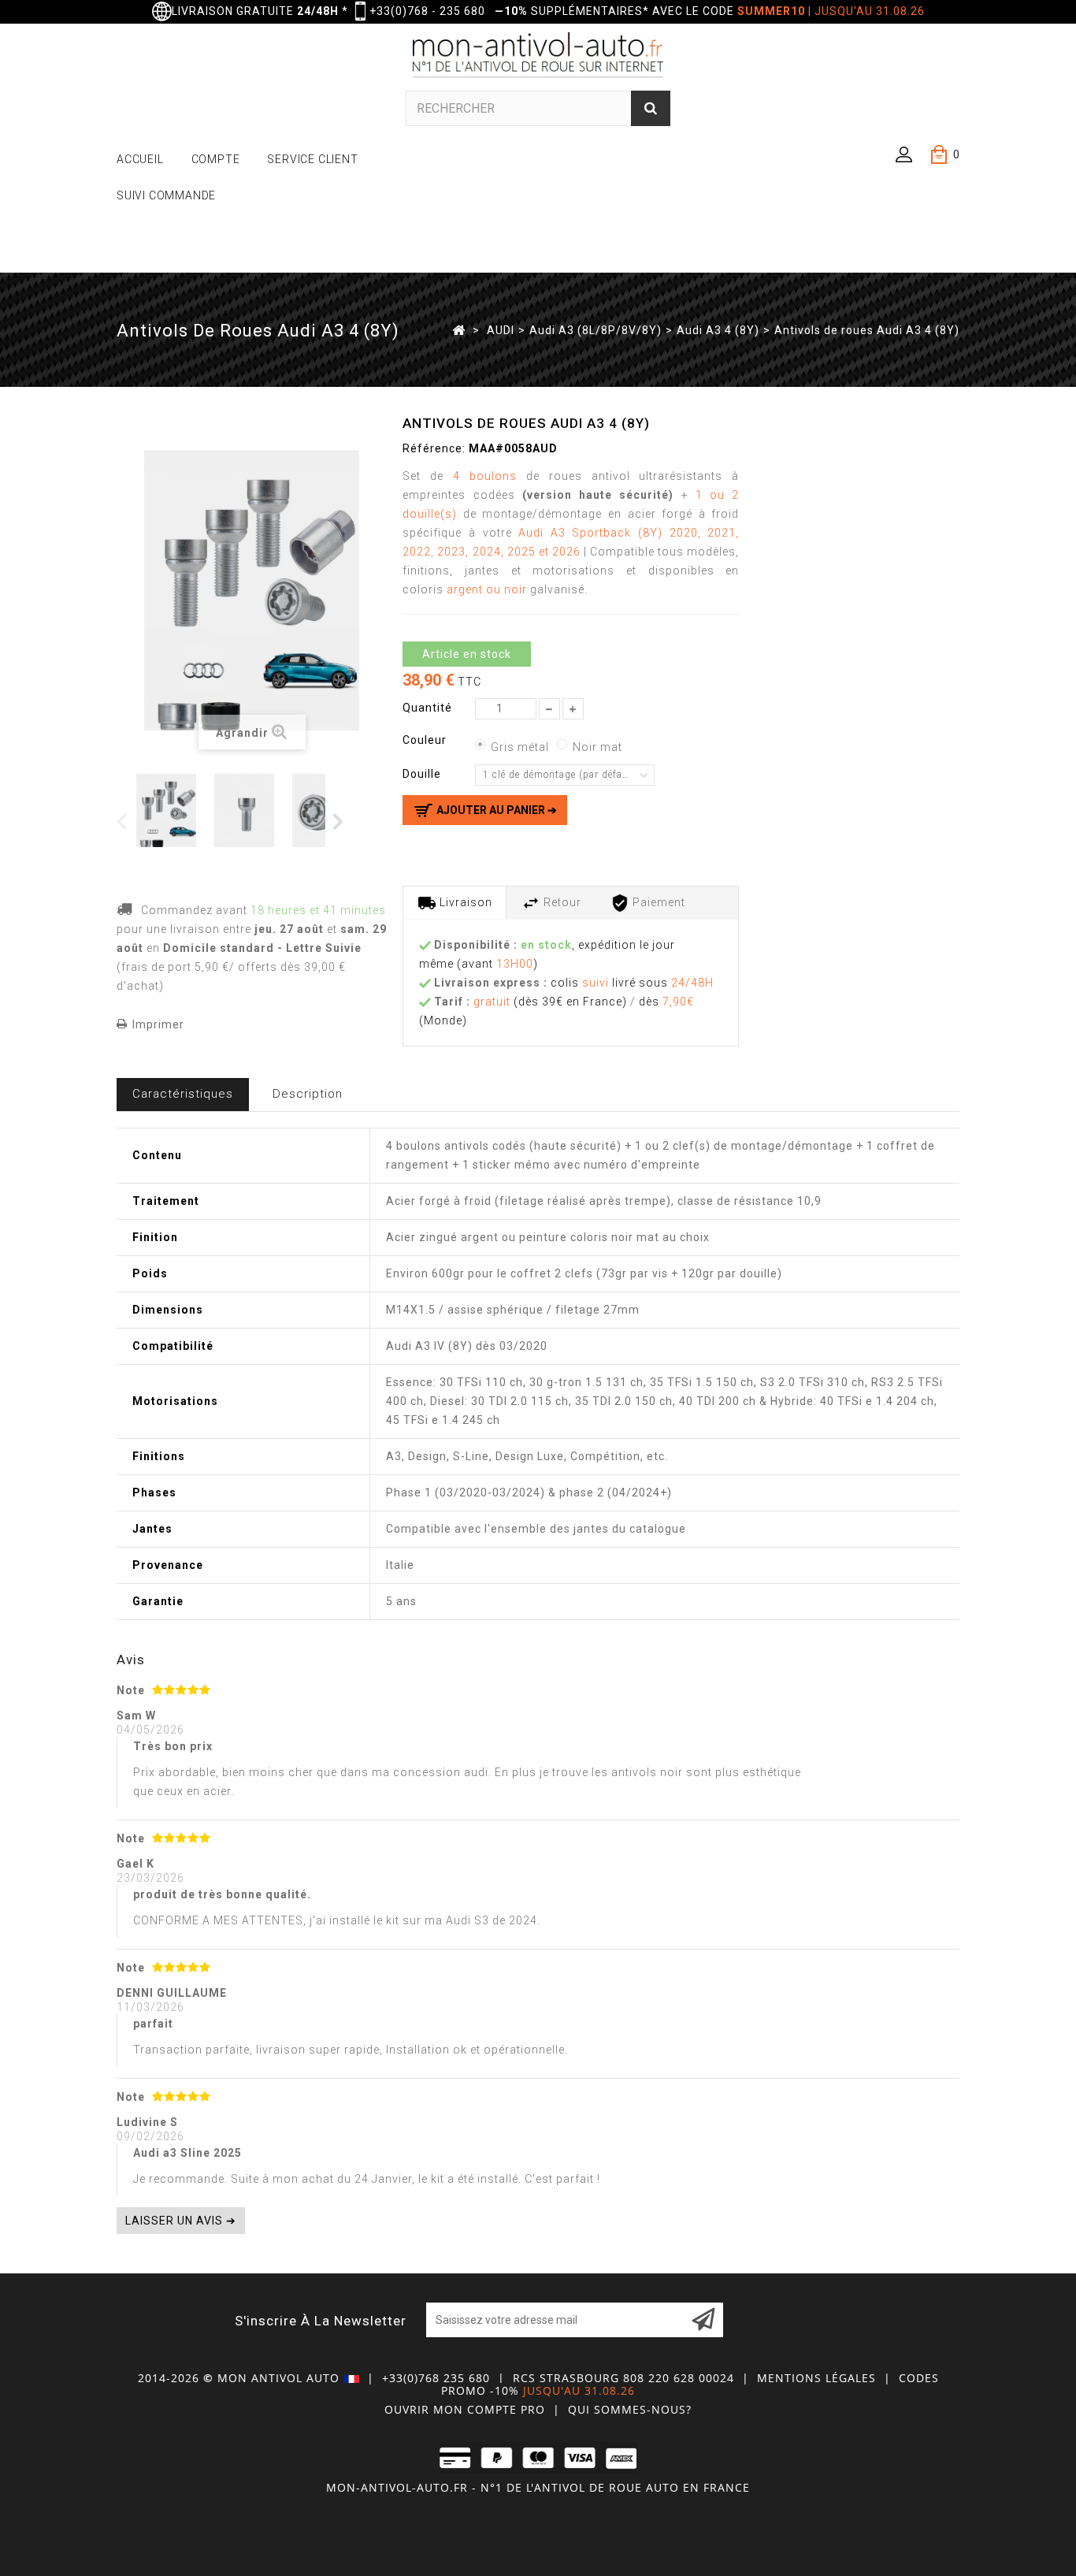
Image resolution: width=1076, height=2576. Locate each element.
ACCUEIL (140, 159)
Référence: (434, 448)
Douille (423, 774)
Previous (122, 821)
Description (308, 1094)
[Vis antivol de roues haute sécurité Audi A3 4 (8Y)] (250, 810)
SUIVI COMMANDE (166, 195)
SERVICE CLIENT (312, 159)
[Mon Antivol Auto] (538, 58)
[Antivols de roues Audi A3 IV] (172, 810)
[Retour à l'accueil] (459, 329)
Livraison (464, 902)
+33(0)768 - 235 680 (427, 11)
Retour (561, 902)
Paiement (657, 902)
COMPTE (216, 159)
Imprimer (158, 1024)
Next (339, 821)
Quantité (427, 708)
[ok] (703, 2320)
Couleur (426, 740)
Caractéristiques (183, 1094)
